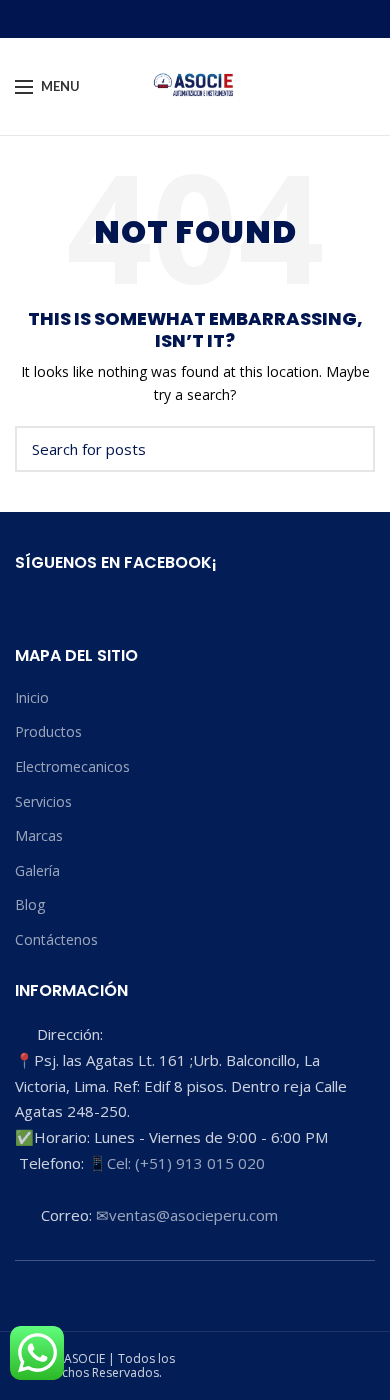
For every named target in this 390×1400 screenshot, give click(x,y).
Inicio (32, 697)
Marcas (39, 835)
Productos (48, 731)
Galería (37, 870)
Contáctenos (56, 939)
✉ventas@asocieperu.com (187, 1215)
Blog (30, 904)
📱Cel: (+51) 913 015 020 (176, 1163)
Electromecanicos (72, 766)
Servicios (43, 801)
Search (348, 449)
